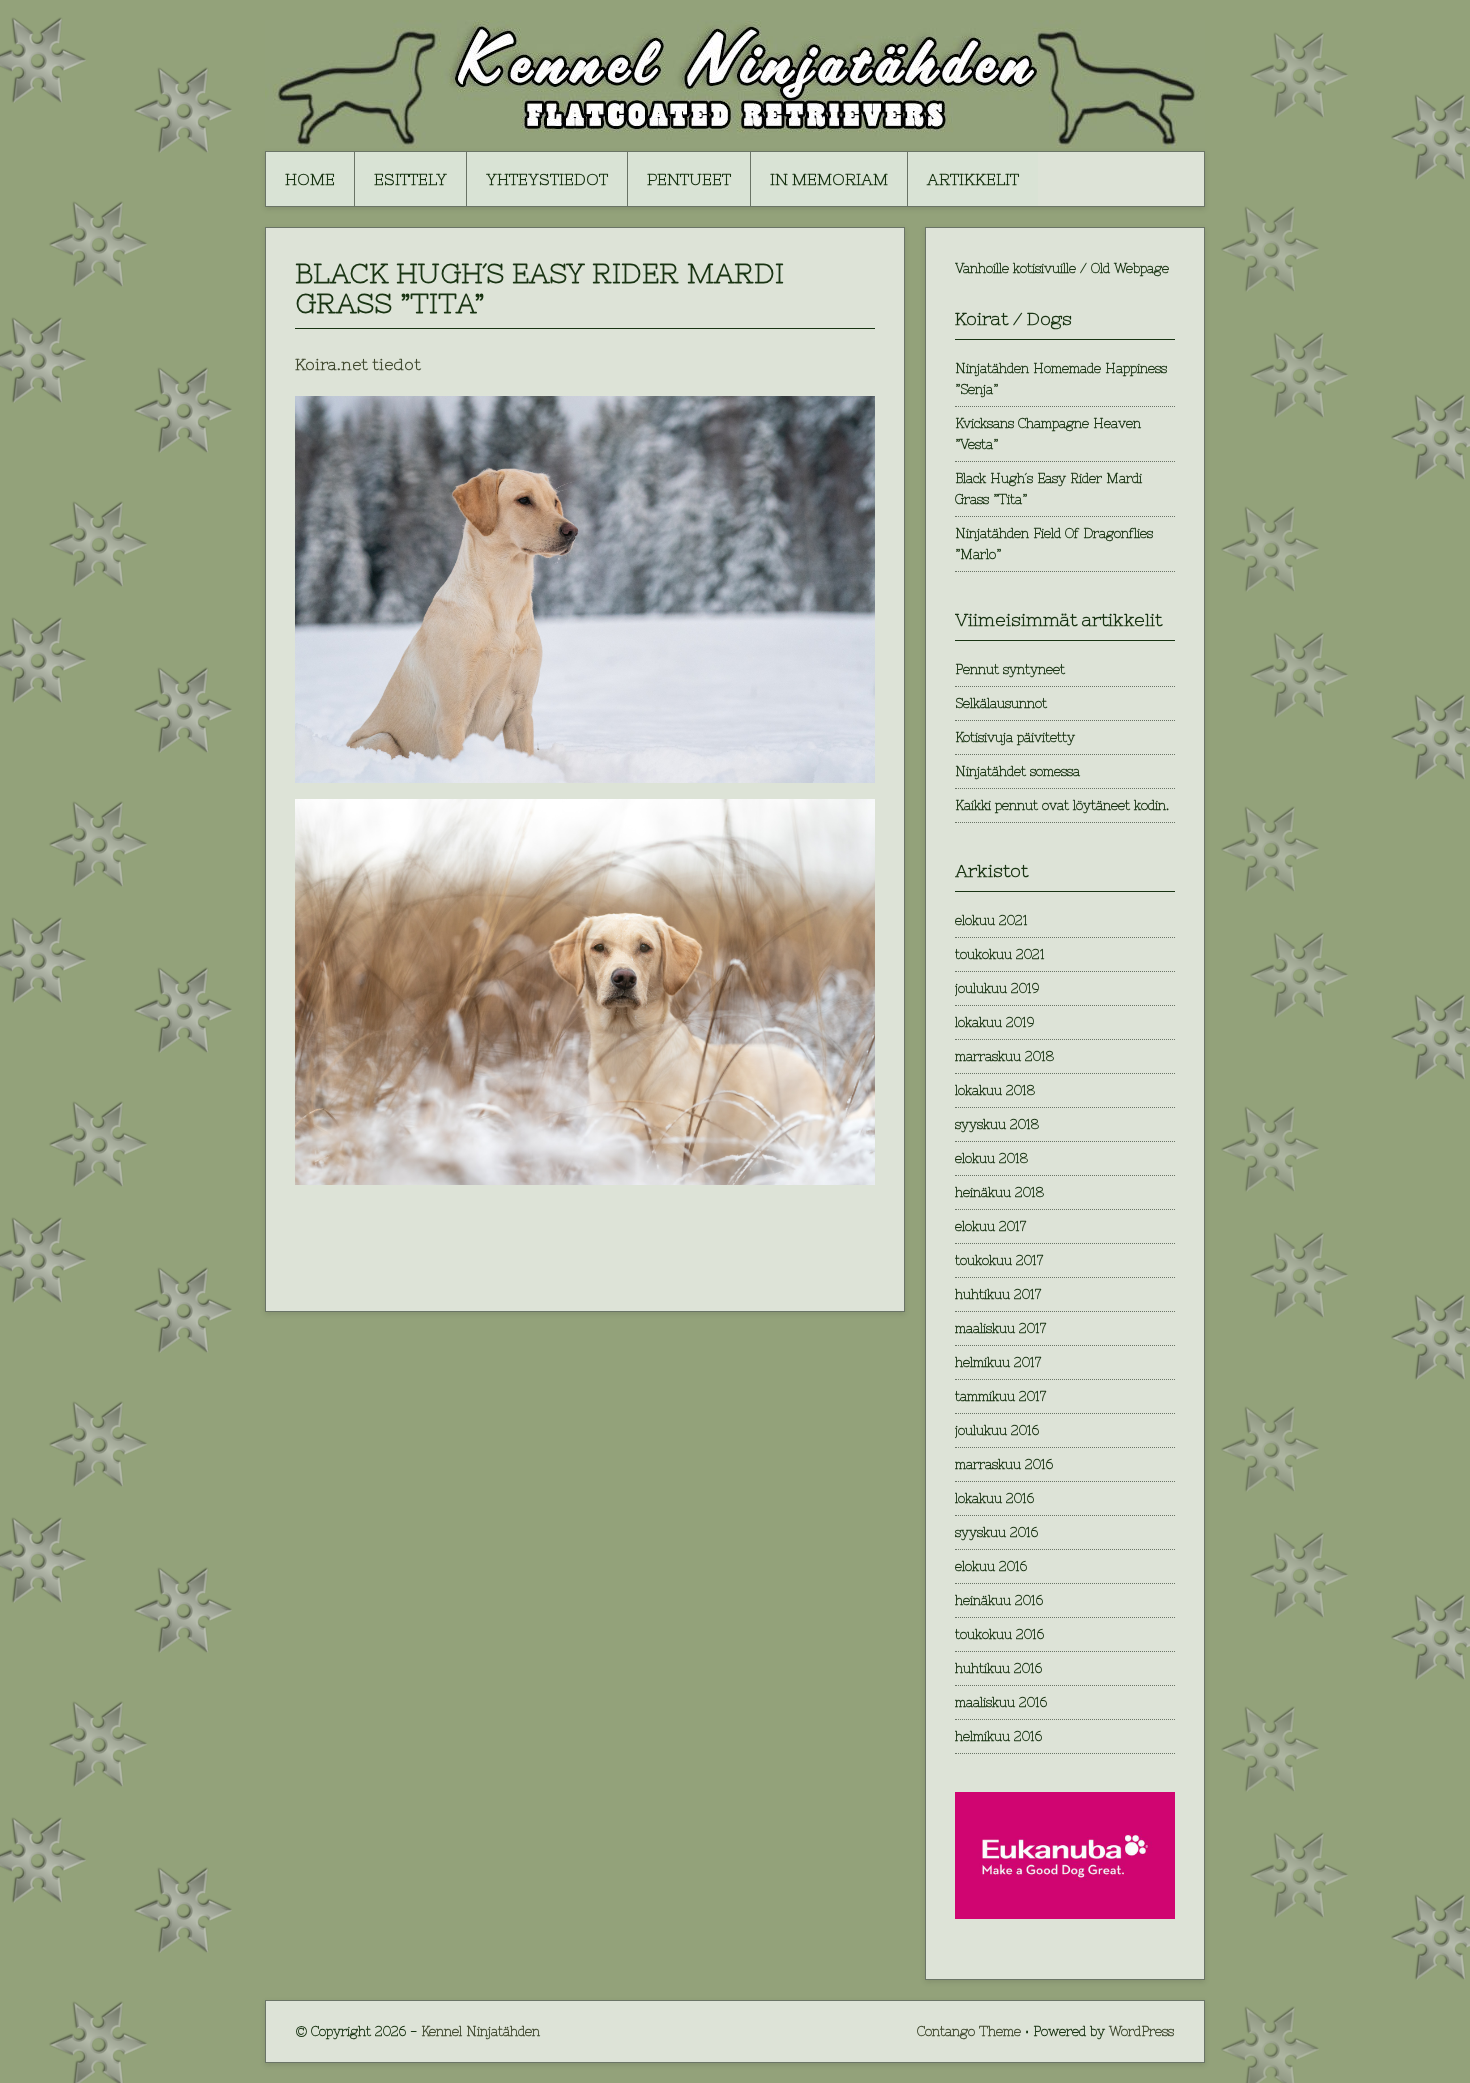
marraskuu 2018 (1004, 1056)
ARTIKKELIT (973, 179)
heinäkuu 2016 (999, 1600)
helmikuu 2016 (998, 1736)
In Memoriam (829, 179)
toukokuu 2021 (1000, 954)
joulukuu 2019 (997, 988)
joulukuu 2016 (997, 1430)
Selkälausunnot (1001, 703)
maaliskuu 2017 (1000, 1328)
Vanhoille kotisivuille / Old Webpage (1062, 268)
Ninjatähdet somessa (1017, 771)
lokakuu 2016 (994, 1498)
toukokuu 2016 (999, 1634)
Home (310, 179)
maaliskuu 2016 (1001, 1702)
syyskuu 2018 (997, 1124)
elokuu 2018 (991, 1158)
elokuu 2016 (991, 1566)
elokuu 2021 (991, 920)
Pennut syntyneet (1010, 669)
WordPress (1141, 2031)
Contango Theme (969, 2031)
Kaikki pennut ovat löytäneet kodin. (1062, 805)
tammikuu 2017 (1000, 1396)
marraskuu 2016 (1004, 1464)
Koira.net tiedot (358, 364)
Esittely (410, 179)
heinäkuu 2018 (999, 1192)
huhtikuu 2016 (998, 1668)
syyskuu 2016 (996, 1532)
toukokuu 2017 (999, 1260)
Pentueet (689, 179)
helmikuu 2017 (998, 1362)
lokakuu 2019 (994, 1022)
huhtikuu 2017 (998, 1294)
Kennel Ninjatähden (480, 2031)
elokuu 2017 (990, 1226)
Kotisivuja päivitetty (1015, 737)
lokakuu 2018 (995, 1090)
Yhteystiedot (547, 179)
